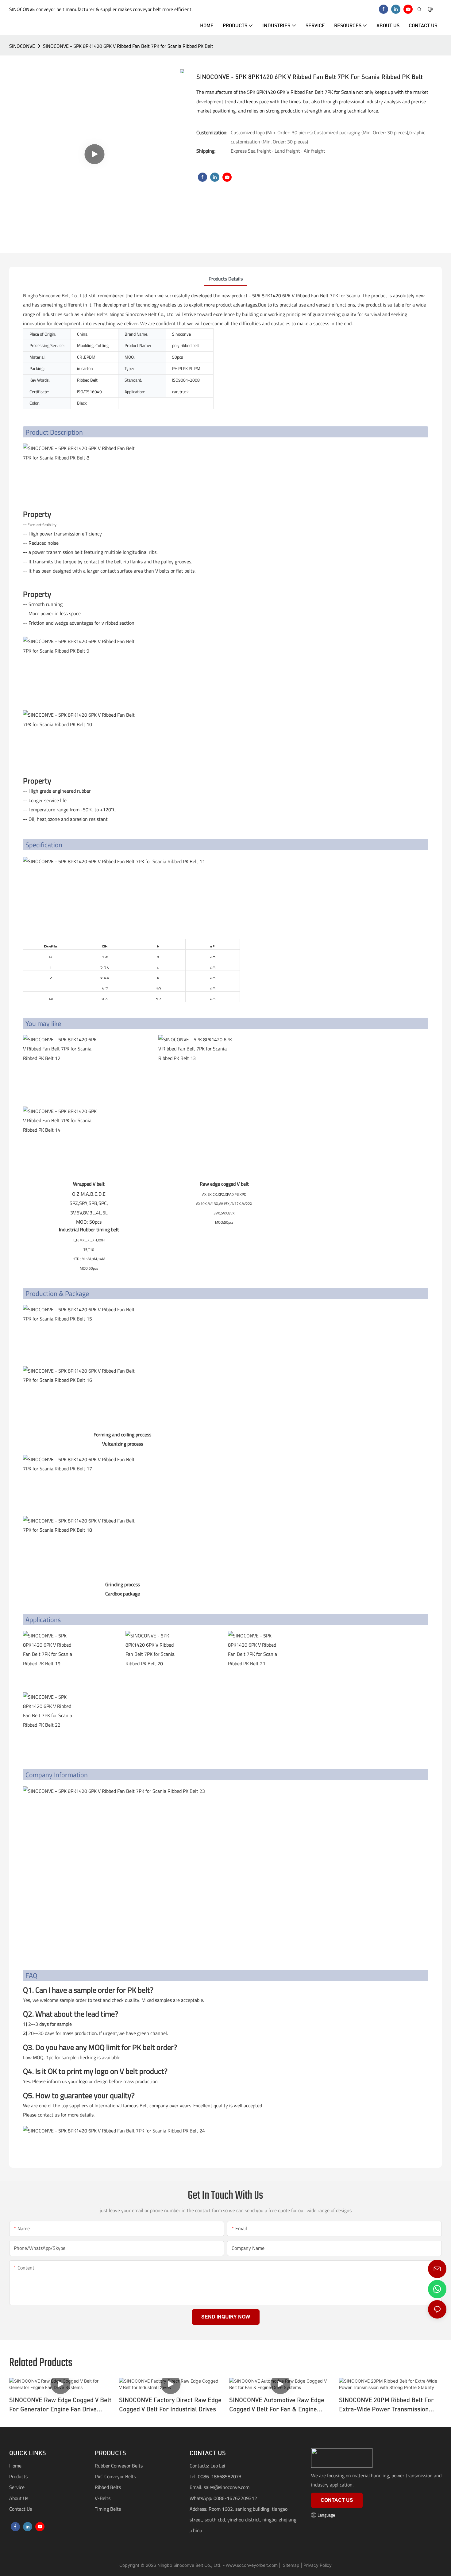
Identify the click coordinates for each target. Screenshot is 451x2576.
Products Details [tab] (226, 279)
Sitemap (291, 2565)
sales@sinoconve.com (227, 2487)
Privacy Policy (318, 2565)
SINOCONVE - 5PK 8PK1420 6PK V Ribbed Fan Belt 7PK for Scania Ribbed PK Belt (128, 46)
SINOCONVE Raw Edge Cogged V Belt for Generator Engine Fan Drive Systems (60, 2405)
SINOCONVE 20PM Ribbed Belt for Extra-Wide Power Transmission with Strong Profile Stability (386, 2405)
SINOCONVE (22, 46)
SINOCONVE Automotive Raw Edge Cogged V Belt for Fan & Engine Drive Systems (277, 2405)
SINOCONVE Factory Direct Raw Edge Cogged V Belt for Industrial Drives (170, 2404)
